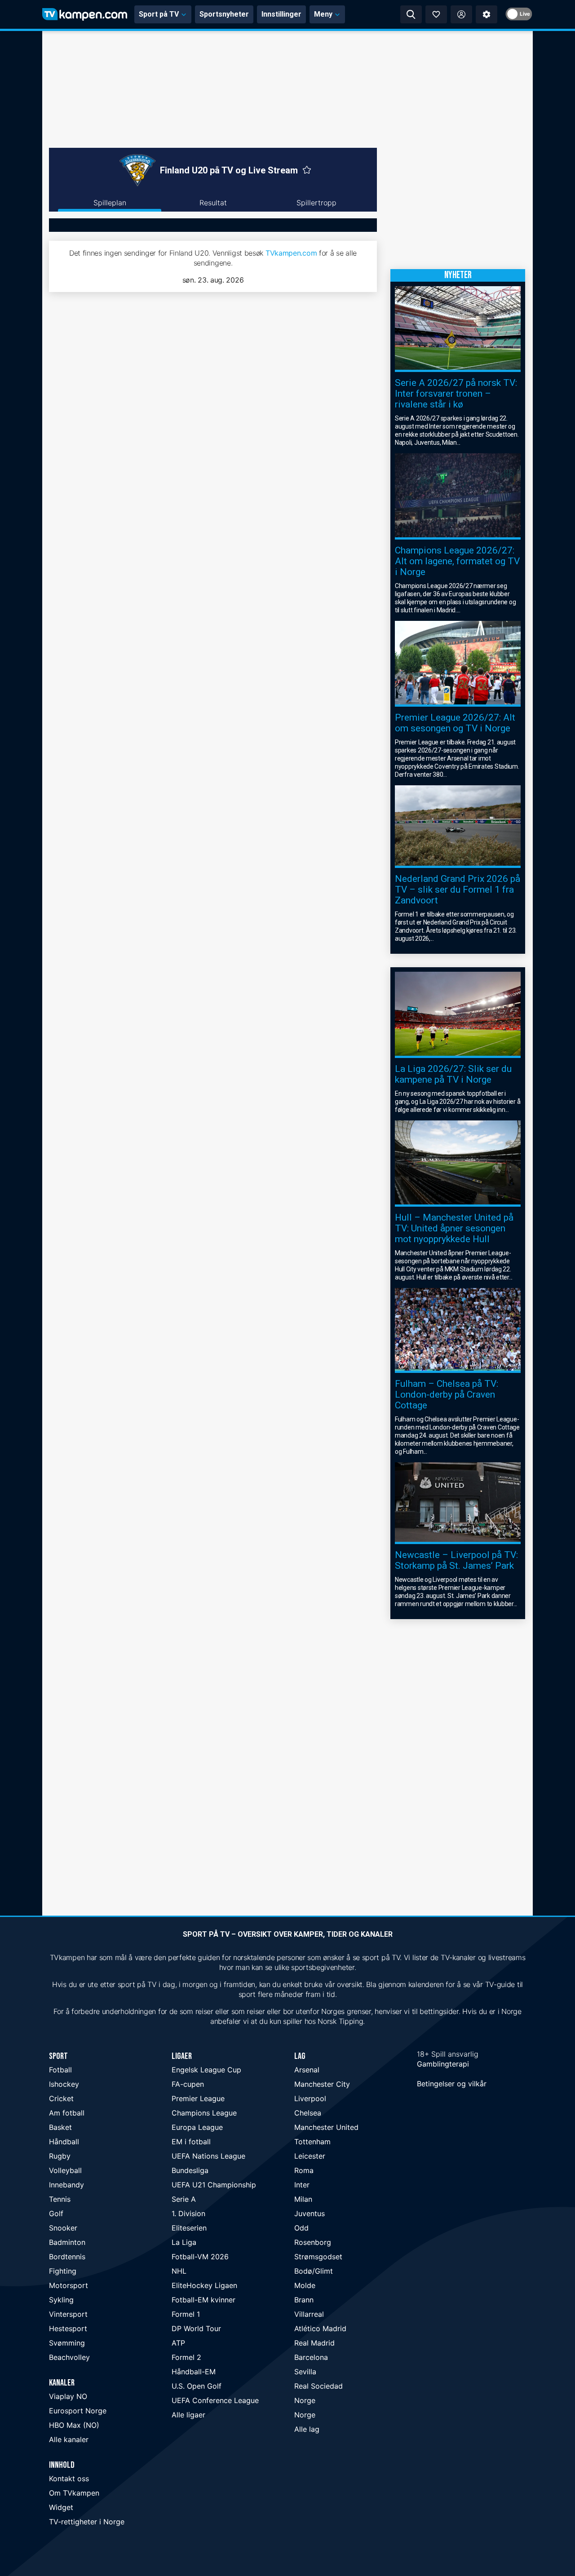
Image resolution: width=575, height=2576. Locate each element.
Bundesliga (190, 2170)
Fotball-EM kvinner (203, 2300)
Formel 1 (186, 2314)
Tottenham (312, 2142)
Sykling (61, 2300)
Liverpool (310, 2098)
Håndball (64, 2142)
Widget (61, 2507)
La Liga (184, 2242)
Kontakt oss (69, 2479)
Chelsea (308, 2113)
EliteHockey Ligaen (204, 2285)
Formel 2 (186, 2357)
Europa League (197, 2127)
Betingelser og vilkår (452, 2084)
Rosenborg (313, 2242)
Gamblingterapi (443, 2064)
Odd (301, 2228)
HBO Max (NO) (74, 2425)
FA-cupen (188, 2084)
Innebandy (66, 2185)
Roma (304, 2170)
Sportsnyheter (224, 14)
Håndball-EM (194, 2372)
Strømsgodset (318, 2257)
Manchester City (322, 2084)
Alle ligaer (188, 2415)
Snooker (63, 2228)
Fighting (63, 2271)
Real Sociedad (318, 2386)
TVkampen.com (291, 253)
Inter (302, 2185)
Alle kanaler (69, 2439)
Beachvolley (69, 2357)
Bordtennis (67, 2257)
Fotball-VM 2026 (200, 2257)
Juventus (310, 2213)
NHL (179, 2271)
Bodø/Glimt (314, 2271)
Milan (303, 2199)
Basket (60, 2127)
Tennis (60, 2199)
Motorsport (69, 2285)
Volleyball (65, 2170)
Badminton (67, 2242)
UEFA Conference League (215, 2400)
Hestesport (68, 2328)
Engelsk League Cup (206, 2070)
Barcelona (311, 2357)
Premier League (198, 2098)
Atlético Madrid (320, 2328)
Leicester (310, 2156)
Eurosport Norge (78, 2411)
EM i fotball (191, 2142)
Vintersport (68, 2314)
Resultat (213, 203)
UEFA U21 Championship (214, 2185)
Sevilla (305, 2372)
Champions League (204, 2113)
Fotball (60, 2070)
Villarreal (309, 2314)
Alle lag (307, 2429)
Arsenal (307, 2070)
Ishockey (64, 2084)
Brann (304, 2300)
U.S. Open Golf (197, 2386)
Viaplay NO (68, 2396)
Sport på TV (159, 14)
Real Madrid (314, 2343)
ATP (178, 2343)
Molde (305, 2285)
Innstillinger (281, 14)
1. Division (188, 2213)
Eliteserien (189, 2228)
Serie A (184, 2199)
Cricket (61, 2098)
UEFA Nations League (208, 2156)
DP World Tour (196, 2328)
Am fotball (67, 2113)
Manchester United (326, 2127)
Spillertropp (316, 203)
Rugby (60, 2156)
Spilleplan (110, 203)
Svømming (67, 2343)
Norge (305, 2400)
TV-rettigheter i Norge (87, 2522)
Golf (56, 2213)
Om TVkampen (74, 2493)
